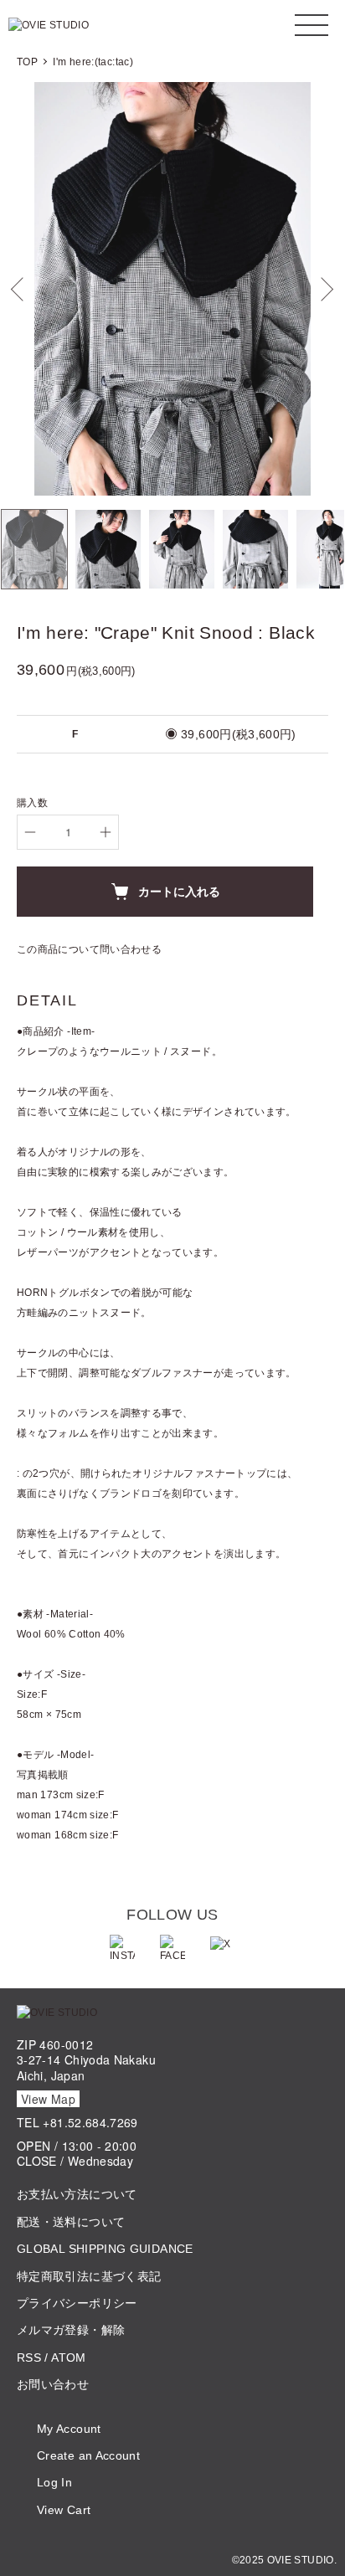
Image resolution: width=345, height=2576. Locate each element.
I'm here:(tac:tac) (93, 62)
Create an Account (88, 2455)
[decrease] (30, 832)
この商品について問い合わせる (89, 949)
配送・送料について (71, 2222)
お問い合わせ (53, 2384)
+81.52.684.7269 (90, 2122)
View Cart (64, 2510)
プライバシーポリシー (77, 2303)
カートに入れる (179, 891)
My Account (69, 2429)
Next (326, 289)
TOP (27, 62)
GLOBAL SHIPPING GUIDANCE (105, 2249)
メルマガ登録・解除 (71, 2330)
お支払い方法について (77, 2194)
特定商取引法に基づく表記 (89, 2276)
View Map (48, 2099)
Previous (19, 289)
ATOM (68, 2357)
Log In (54, 2482)
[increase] (106, 832)
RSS (29, 2357)
